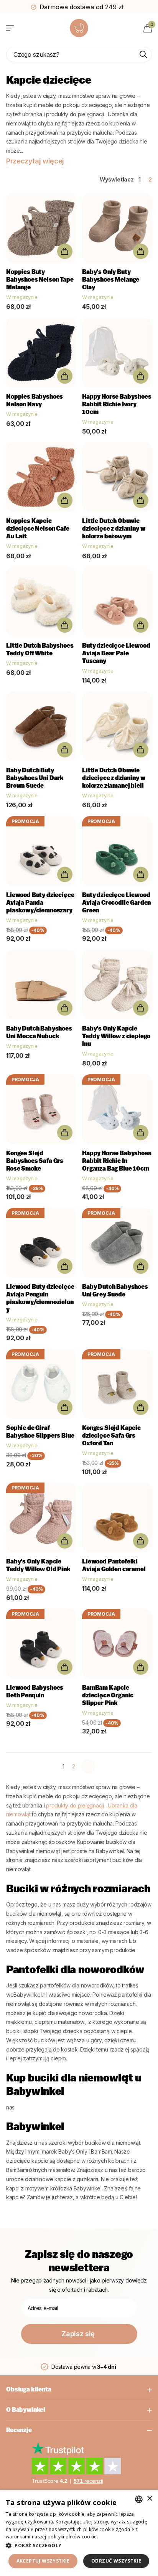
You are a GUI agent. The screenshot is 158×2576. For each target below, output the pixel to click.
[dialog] (79, 2533)
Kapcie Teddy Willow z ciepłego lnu (116, 1037)
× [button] (149, 2499)
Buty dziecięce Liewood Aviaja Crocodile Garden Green (116, 903)
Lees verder (113, 2537)
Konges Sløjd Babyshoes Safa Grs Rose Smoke (35, 1161)
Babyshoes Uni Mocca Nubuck (39, 1033)
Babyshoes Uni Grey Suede (115, 1291)
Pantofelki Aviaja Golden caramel (114, 1566)
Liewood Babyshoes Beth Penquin (35, 1692)
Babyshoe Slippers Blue (40, 1432)
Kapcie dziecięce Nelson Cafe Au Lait (38, 529)
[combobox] (139, 2499)
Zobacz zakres (11, 28)
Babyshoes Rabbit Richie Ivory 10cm (117, 405)
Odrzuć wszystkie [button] (116, 2561)
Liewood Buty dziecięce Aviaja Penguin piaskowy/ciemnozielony (40, 1299)
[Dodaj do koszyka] (65, 251)
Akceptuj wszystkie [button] (43, 2561)
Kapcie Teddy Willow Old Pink (38, 1566)
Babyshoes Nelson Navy (35, 401)
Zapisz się (79, 2334)
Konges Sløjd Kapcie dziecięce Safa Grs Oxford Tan (111, 1436)
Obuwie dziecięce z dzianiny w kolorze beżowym (114, 529)
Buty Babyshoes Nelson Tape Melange (40, 280)
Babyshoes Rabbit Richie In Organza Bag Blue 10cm (117, 1161)
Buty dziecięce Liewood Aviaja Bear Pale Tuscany (116, 654)
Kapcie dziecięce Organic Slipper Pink (108, 1696)
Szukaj (143, 54)
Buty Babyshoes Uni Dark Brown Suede (35, 778)
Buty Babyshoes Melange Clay (111, 280)
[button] (79, 2545)
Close (79, 2390)
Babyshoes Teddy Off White (40, 650)
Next (88, 1766)
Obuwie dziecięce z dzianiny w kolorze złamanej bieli (114, 778)
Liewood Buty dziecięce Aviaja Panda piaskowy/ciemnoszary (40, 903)
